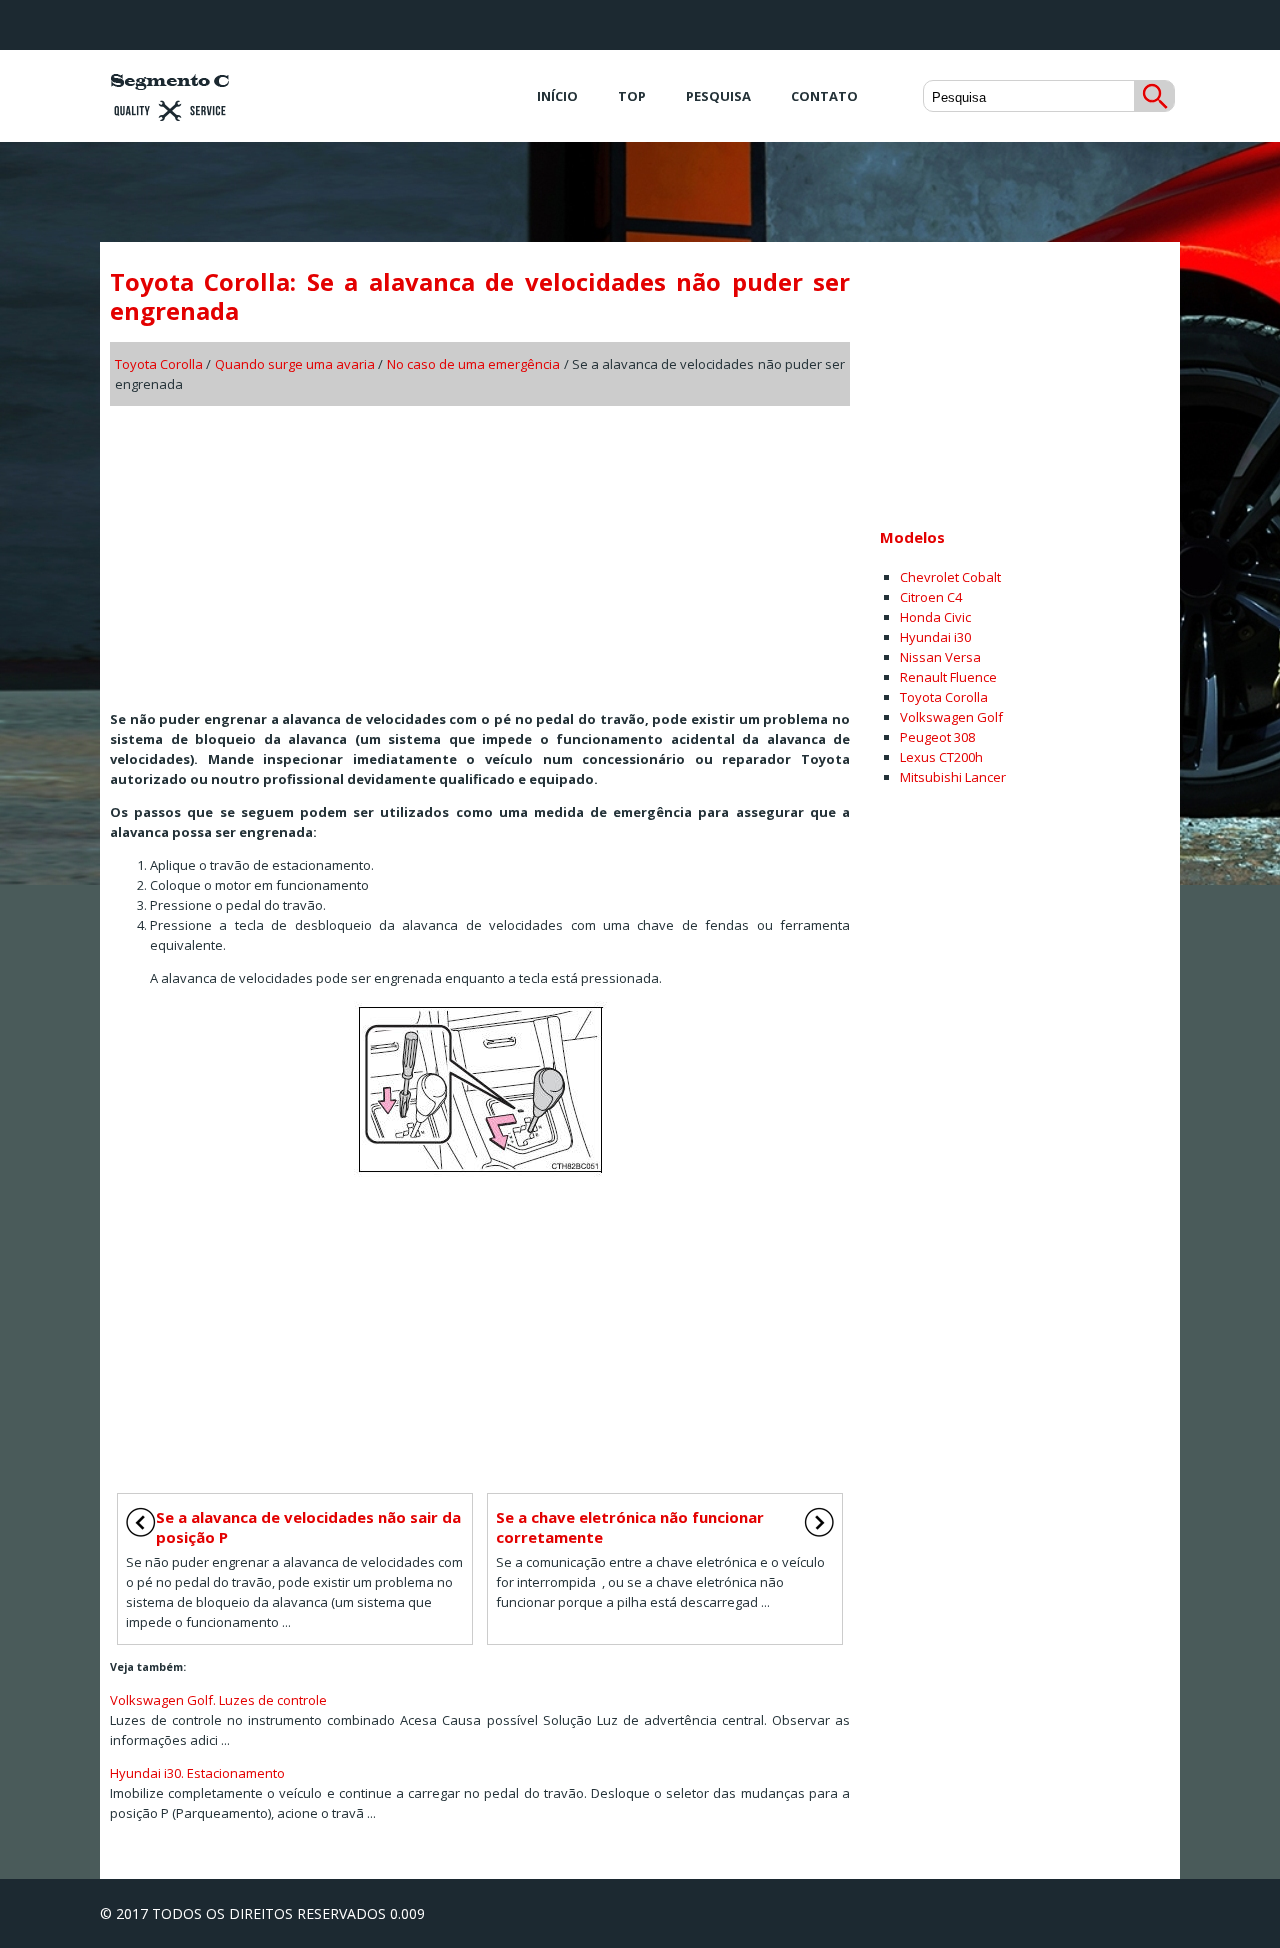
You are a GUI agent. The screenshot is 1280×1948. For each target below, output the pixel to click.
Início (557, 96)
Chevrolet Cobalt (950, 577)
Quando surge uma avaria (295, 364)
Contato (824, 96)
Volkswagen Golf (951, 717)
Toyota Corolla (159, 364)
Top (632, 96)
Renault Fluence (948, 677)
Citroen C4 (931, 597)
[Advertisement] (480, 551)
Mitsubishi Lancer (953, 777)
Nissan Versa (940, 657)
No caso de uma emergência (474, 364)
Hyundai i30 (935, 637)
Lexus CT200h (941, 757)
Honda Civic (935, 617)
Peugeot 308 (937, 737)
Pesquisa (718, 96)
